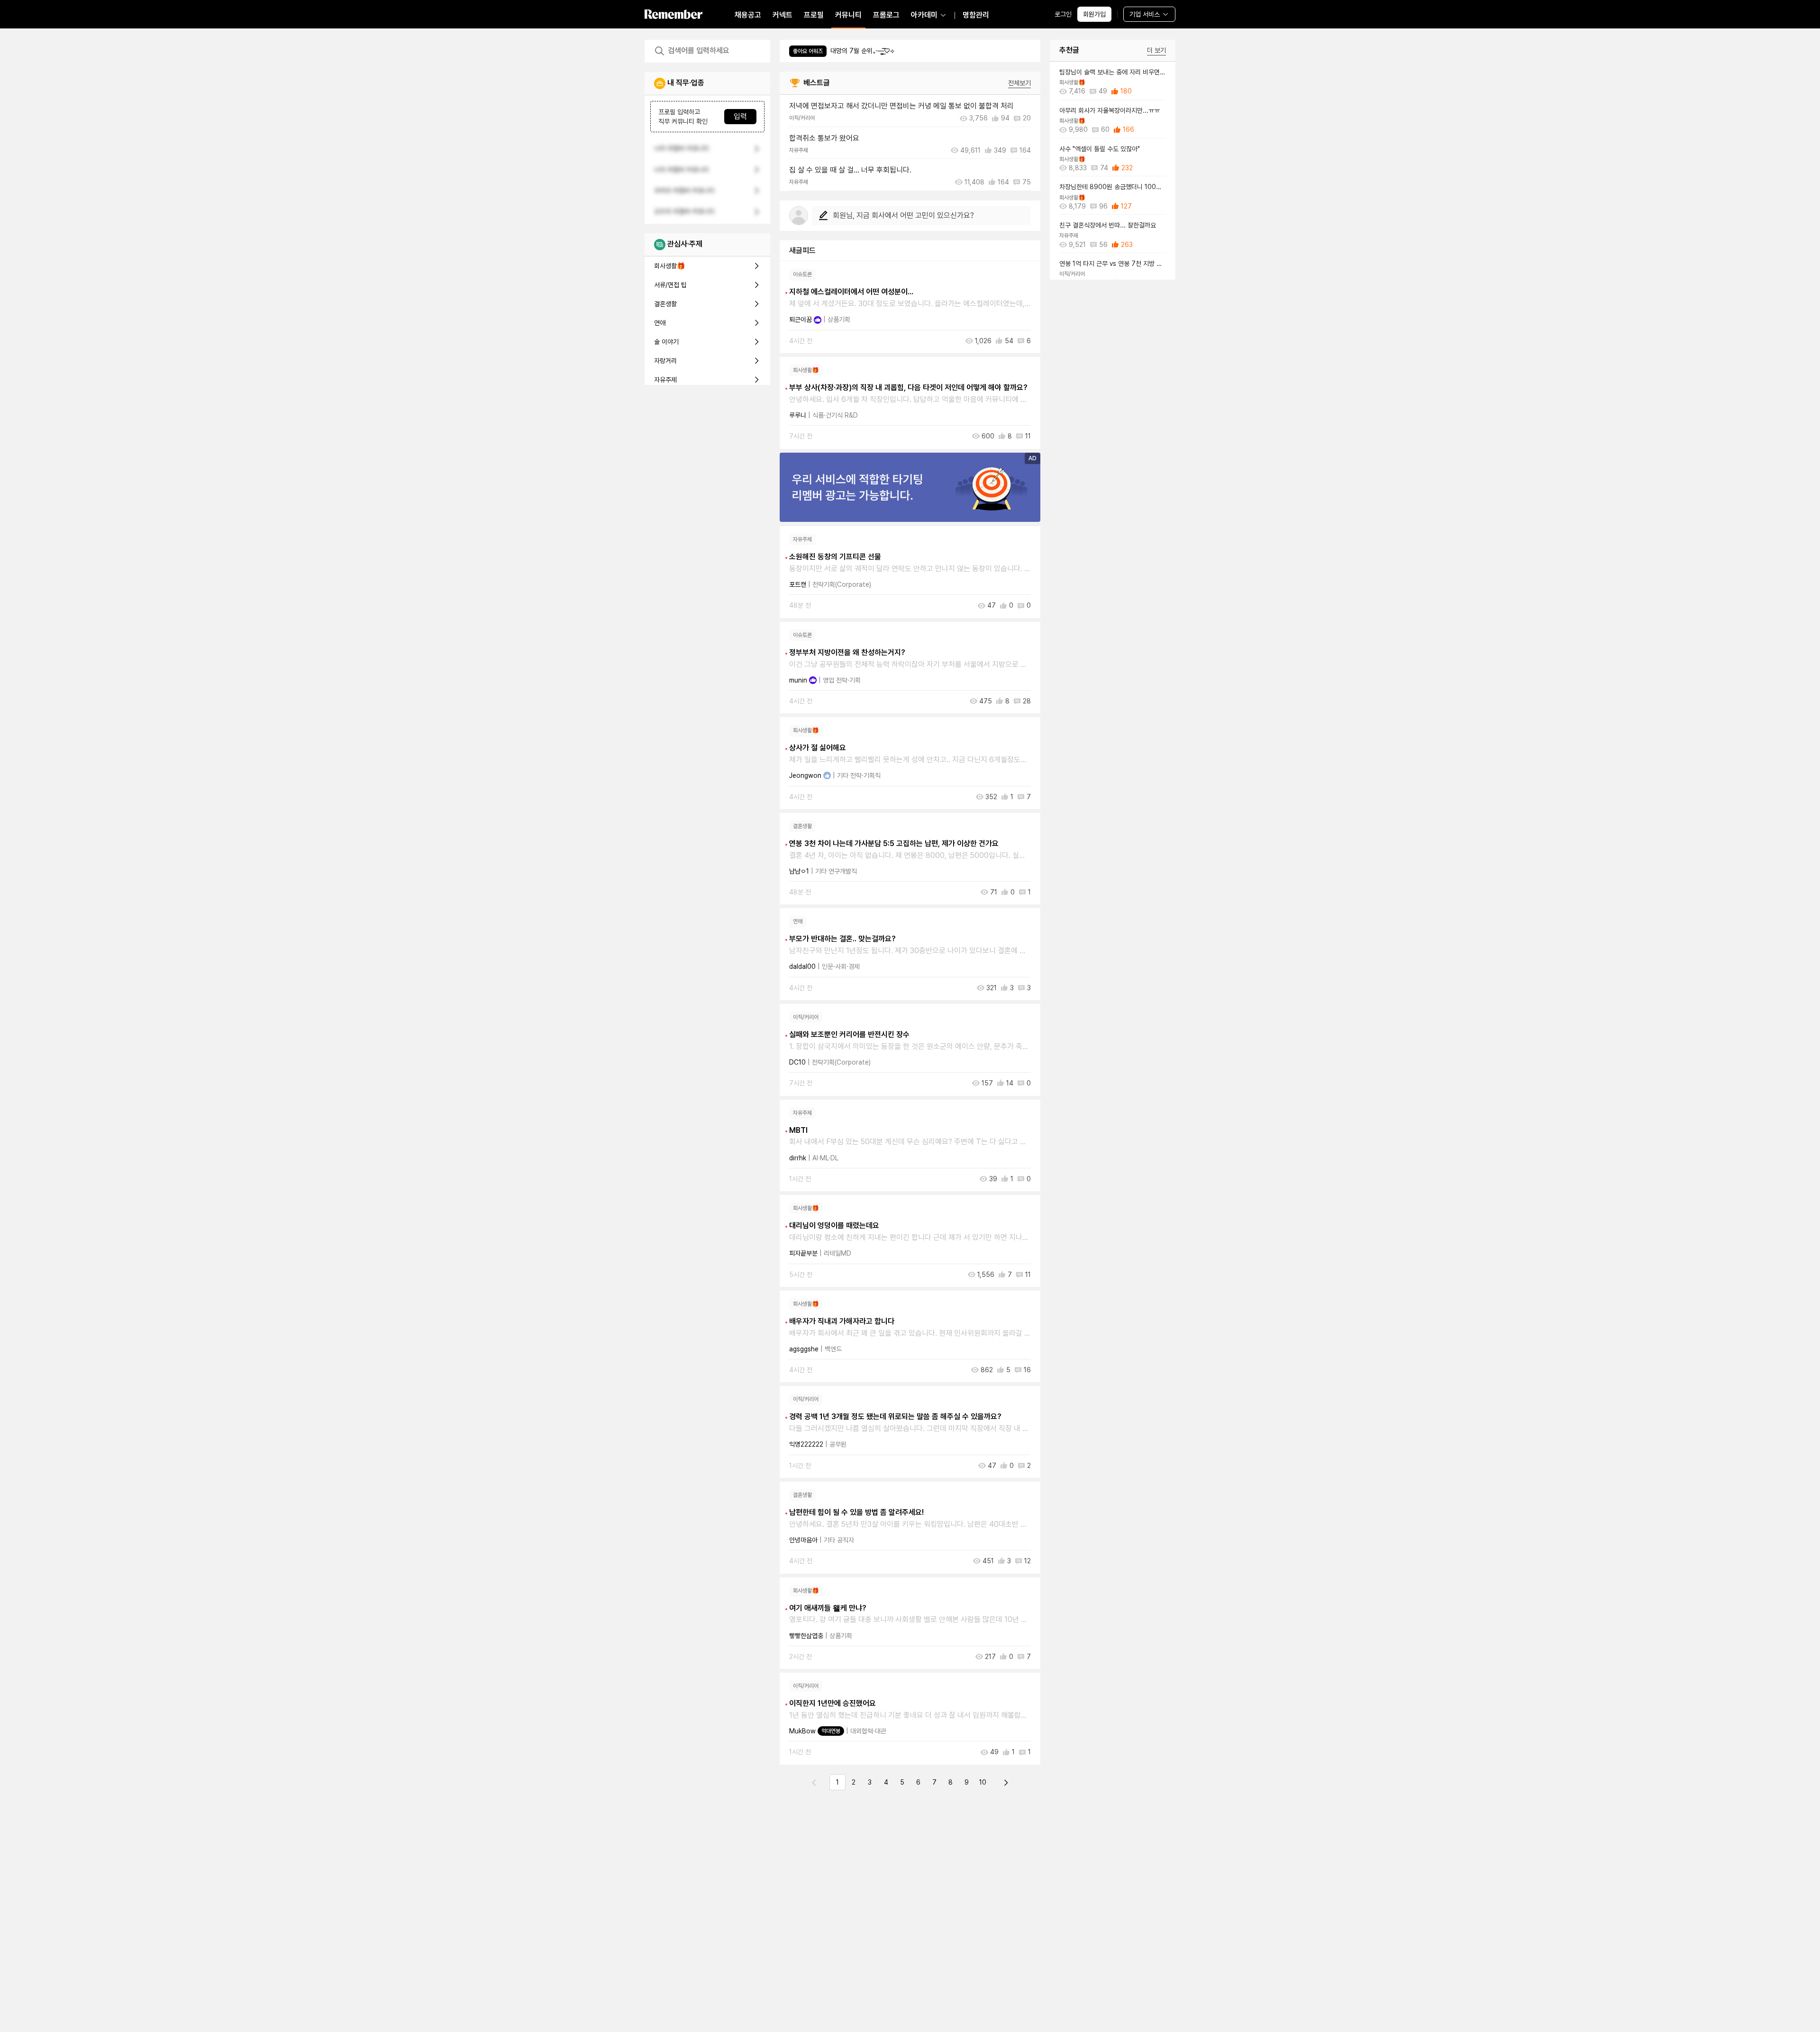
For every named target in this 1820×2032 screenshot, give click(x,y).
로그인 (1063, 14)
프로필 (814, 15)
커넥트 (783, 15)
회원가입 (1094, 14)
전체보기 (1019, 83)
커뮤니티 (848, 15)
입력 (740, 117)
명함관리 (976, 15)
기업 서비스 (1145, 14)
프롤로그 (886, 15)
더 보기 (1156, 50)
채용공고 (748, 15)
